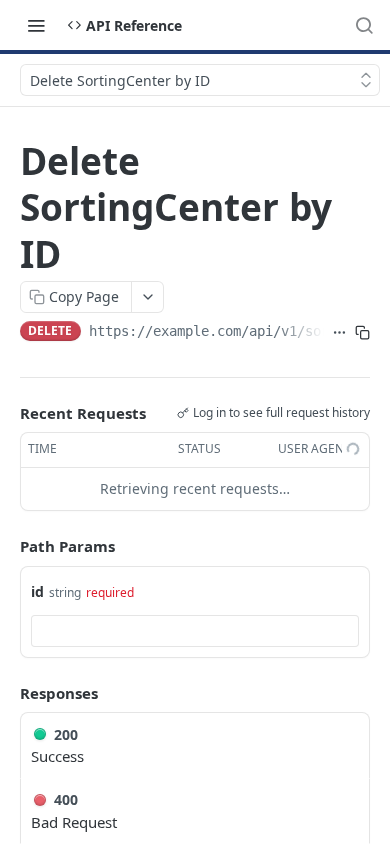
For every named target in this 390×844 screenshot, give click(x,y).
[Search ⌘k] (364, 25)
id (37, 591)
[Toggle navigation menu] (36, 25)
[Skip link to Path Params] (6, 546)
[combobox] (195, 631)
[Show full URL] (339, 333)
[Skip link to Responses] (6, 693)
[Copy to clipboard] (362, 333)
